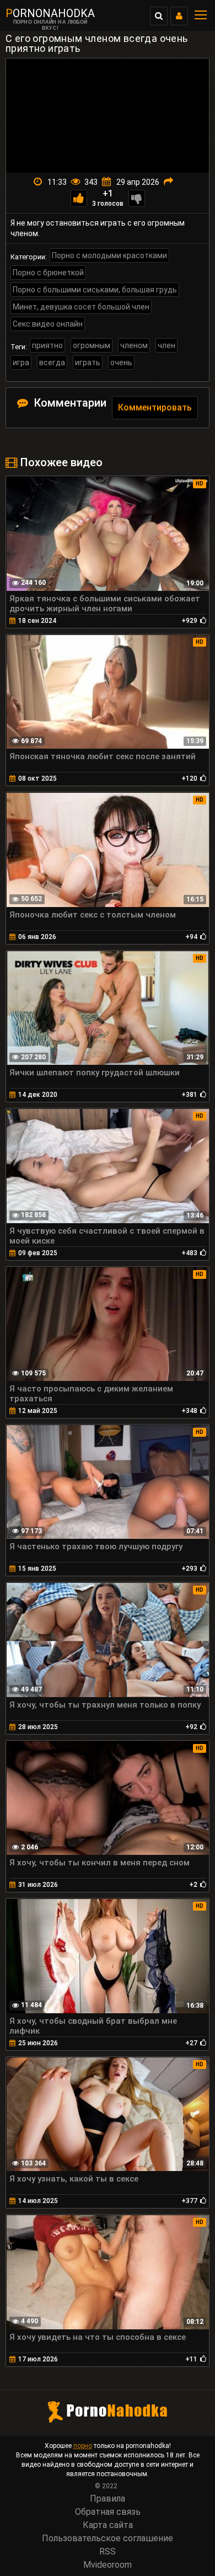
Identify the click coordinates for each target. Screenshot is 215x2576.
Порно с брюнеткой (48, 273)
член (166, 345)
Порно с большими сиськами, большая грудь (95, 290)
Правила (108, 2498)
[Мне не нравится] (137, 198)
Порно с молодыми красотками (109, 255)
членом (134, 345)
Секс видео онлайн (48, 324)
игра (21, 362)
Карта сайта (108, 2525)
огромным (92, 345)
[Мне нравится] (79, 198)
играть (88, 362)
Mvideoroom (108, 2565)
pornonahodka (50, 13)
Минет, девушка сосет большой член (81, 307)
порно (83, 2446)
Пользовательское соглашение (108, 2538)
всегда (52, 362)
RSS (108, 2551)
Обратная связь (108, 2512)
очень (121, 362)
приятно (47, 345)
